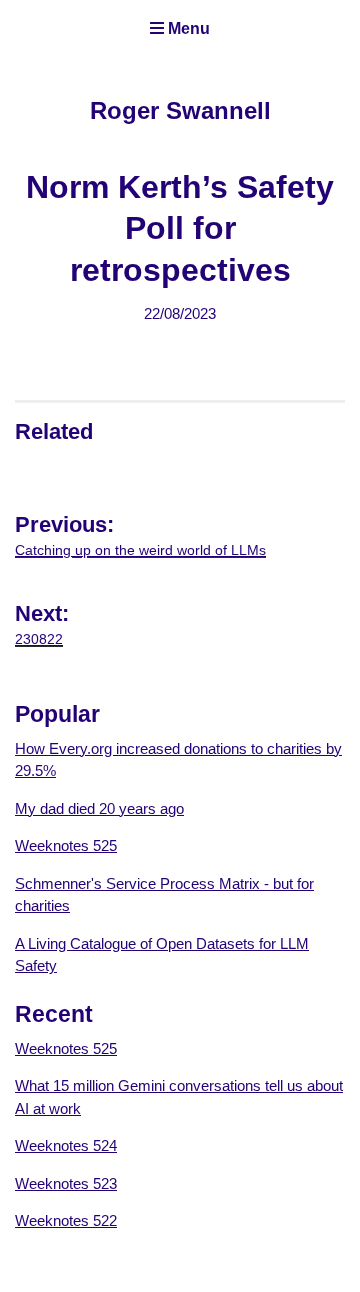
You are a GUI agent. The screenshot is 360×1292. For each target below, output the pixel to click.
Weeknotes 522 (66, 1220)
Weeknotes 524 (66, 1145)
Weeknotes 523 (66, 1183)
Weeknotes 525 (66, 845)
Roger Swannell (180, 110)
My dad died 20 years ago (99, 808)
